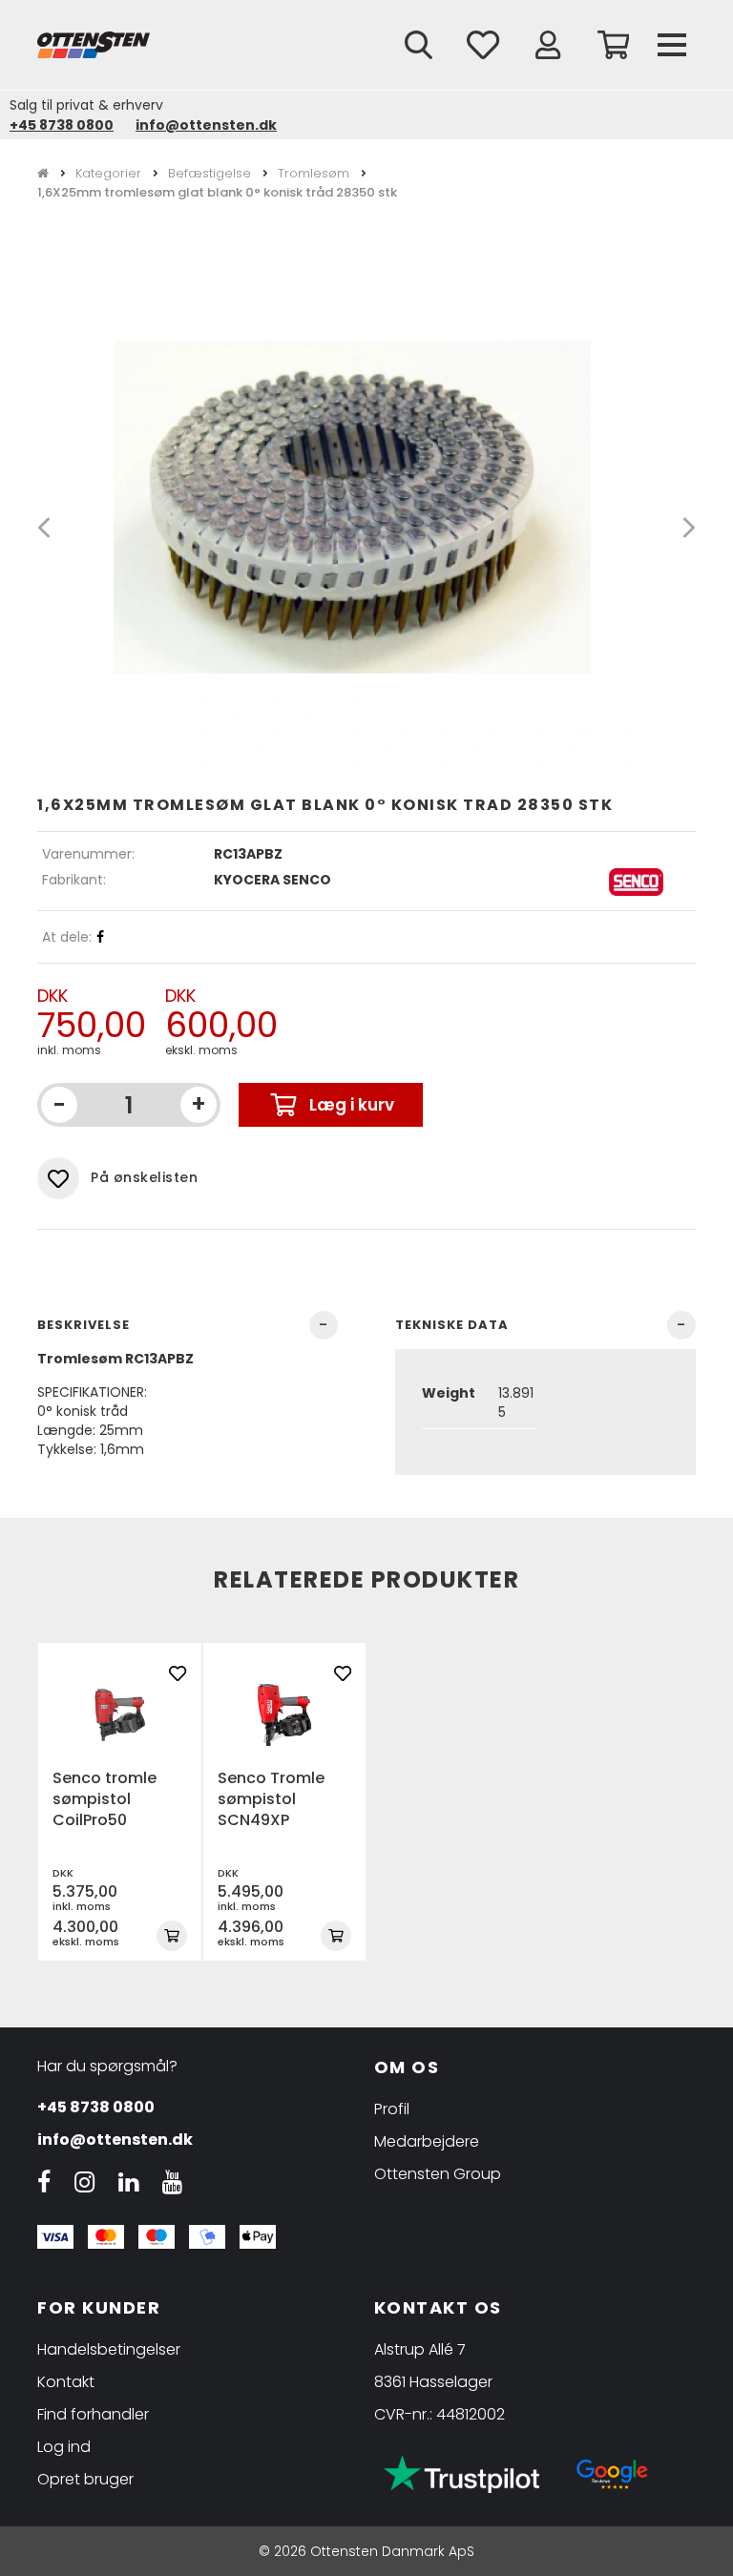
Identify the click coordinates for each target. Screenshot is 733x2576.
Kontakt (66, 2382)
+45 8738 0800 (62, 125)
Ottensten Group (438, 2174)
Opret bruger (85, 2479)
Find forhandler (93, 2414)
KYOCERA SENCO (272, 880)
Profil (392, 2109)
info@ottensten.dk (206, 125)
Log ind (64, 2447)
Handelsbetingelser (109, 2349)
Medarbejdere (427, 2141)
